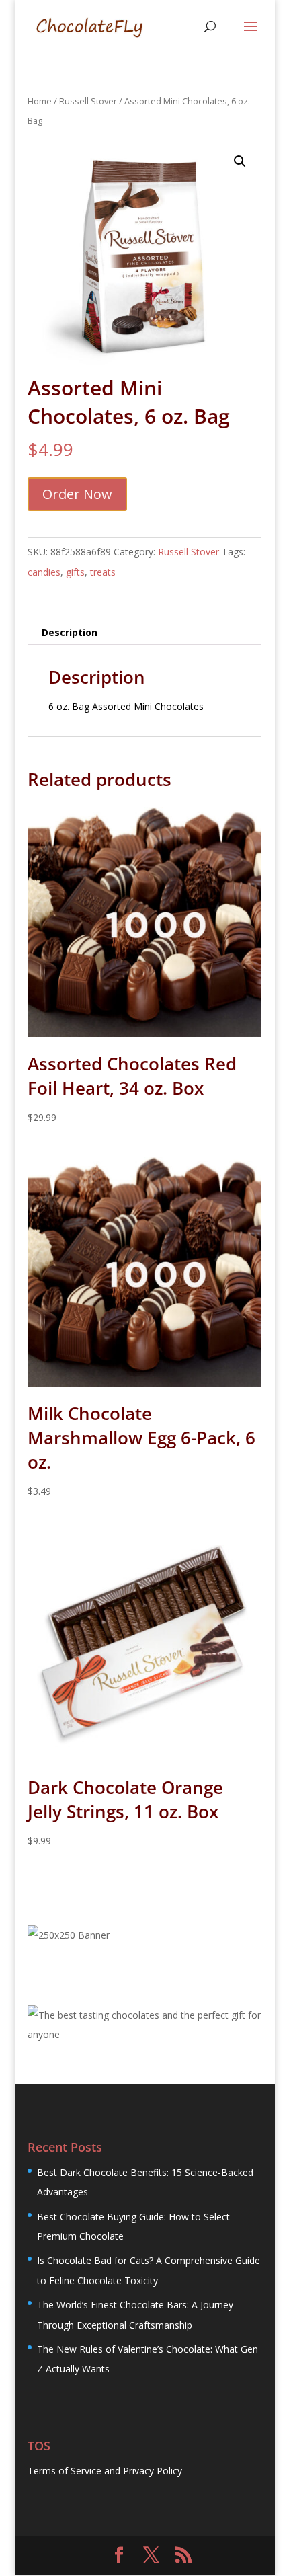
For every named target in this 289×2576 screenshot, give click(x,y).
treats (103, 572)
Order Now (77, 494)
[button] (240, 161)
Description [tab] (70, 632)
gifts (75, 572)
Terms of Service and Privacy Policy (105, 2471)
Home (40, 101)
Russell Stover (88, 101)
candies (44, 572)
